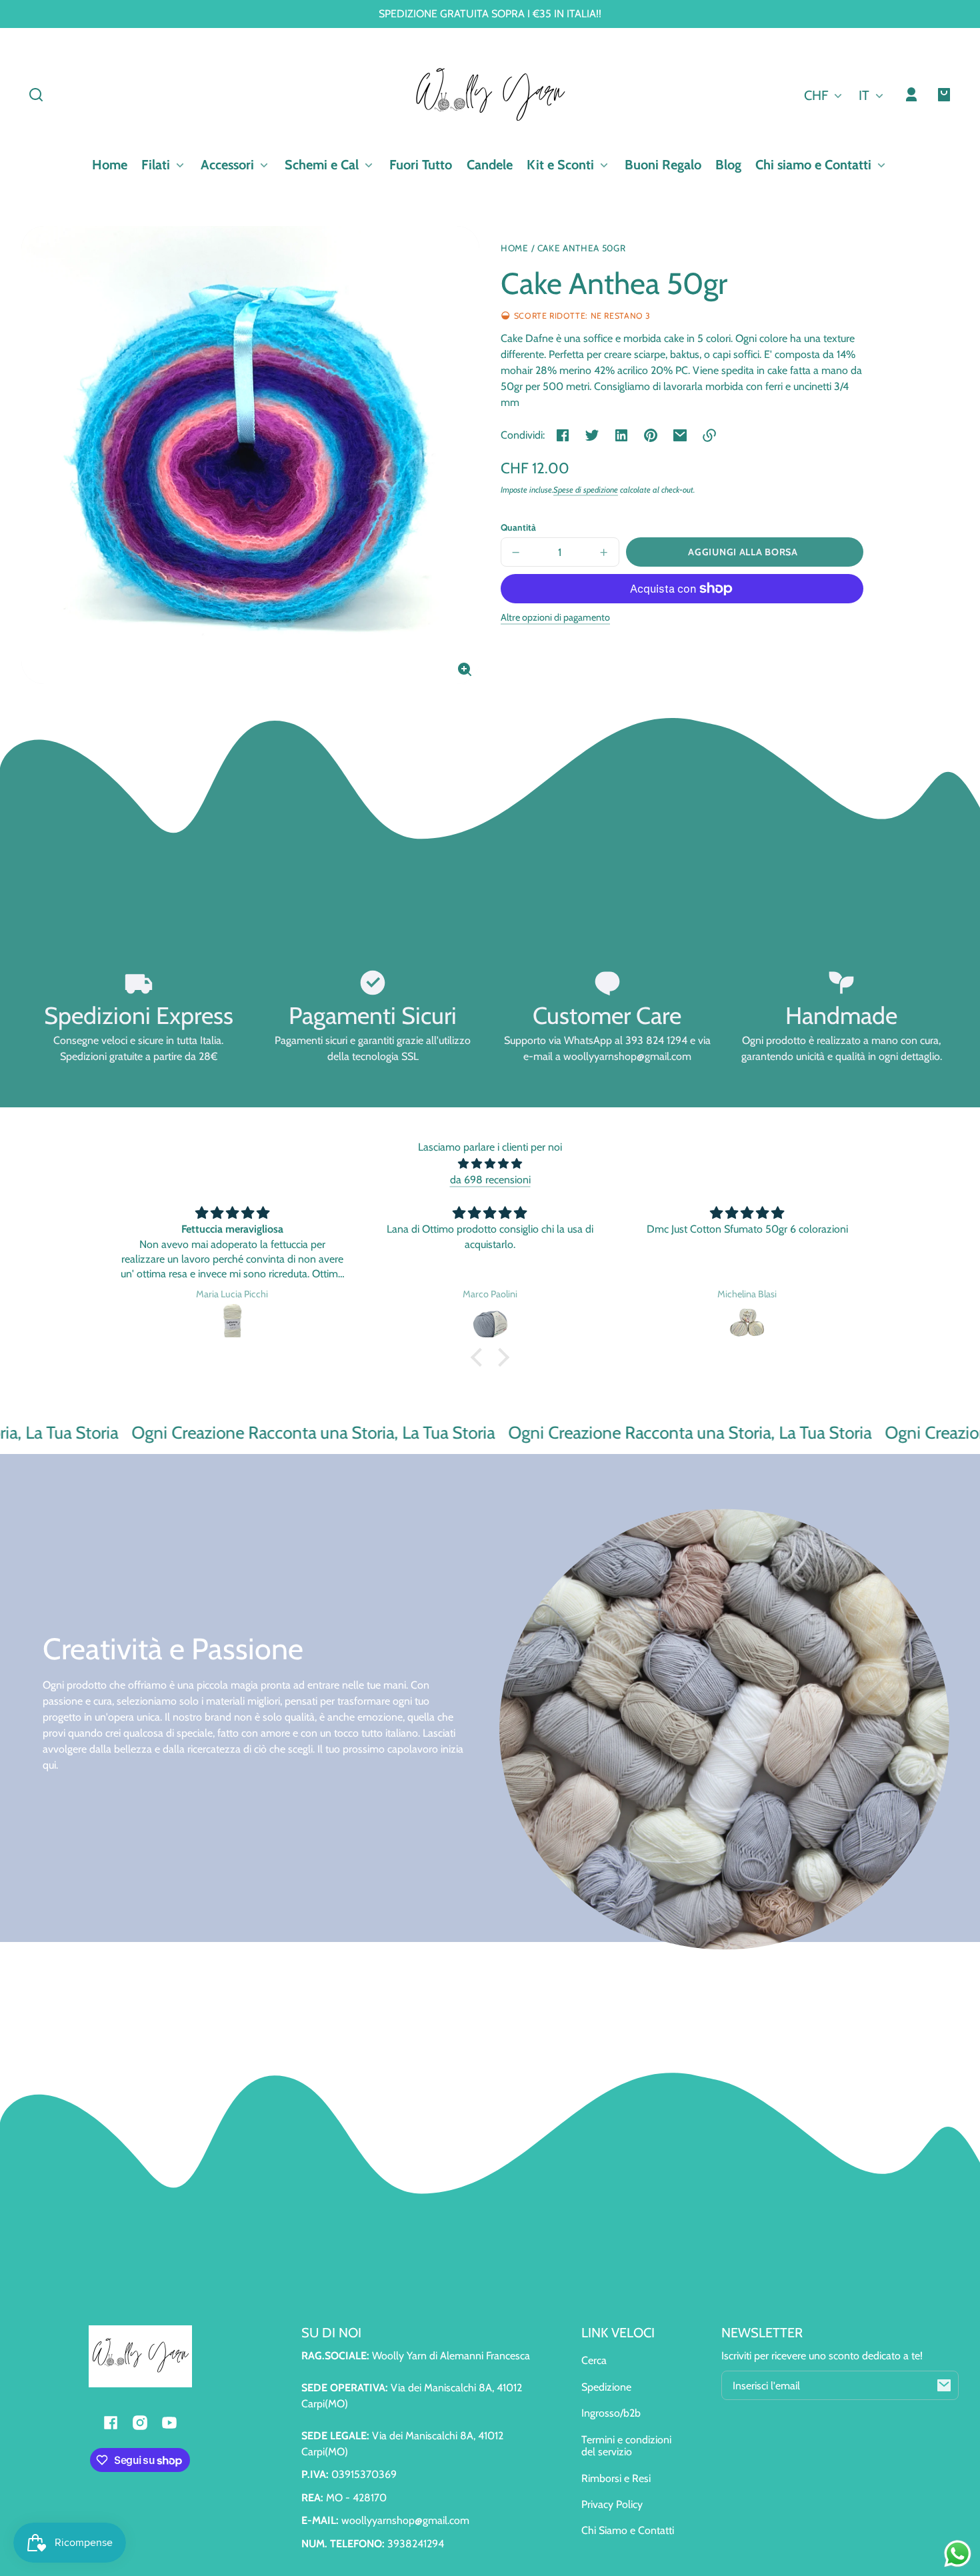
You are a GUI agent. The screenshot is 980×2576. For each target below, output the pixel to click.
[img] (490, 1164)
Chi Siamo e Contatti (628, 2530)
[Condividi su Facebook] (563, 435)
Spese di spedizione (586, 490)
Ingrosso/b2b (611, 2413)
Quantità (518, 527)
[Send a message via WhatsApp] (958, 2554)
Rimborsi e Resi (616, 2478)
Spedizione (606, 2387)
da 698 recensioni (490, 1180)
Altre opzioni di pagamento (555, 617)
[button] (36, 95)
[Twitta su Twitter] (592, 435)
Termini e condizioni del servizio (626, 2446)
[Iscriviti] (944, 2385)
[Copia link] (709, 435)
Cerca (594, 2360)
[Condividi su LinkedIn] (621, 435)
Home (515, 248)
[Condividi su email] (680, 435)
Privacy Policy (612, 2504)
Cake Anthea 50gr (582, 248)
